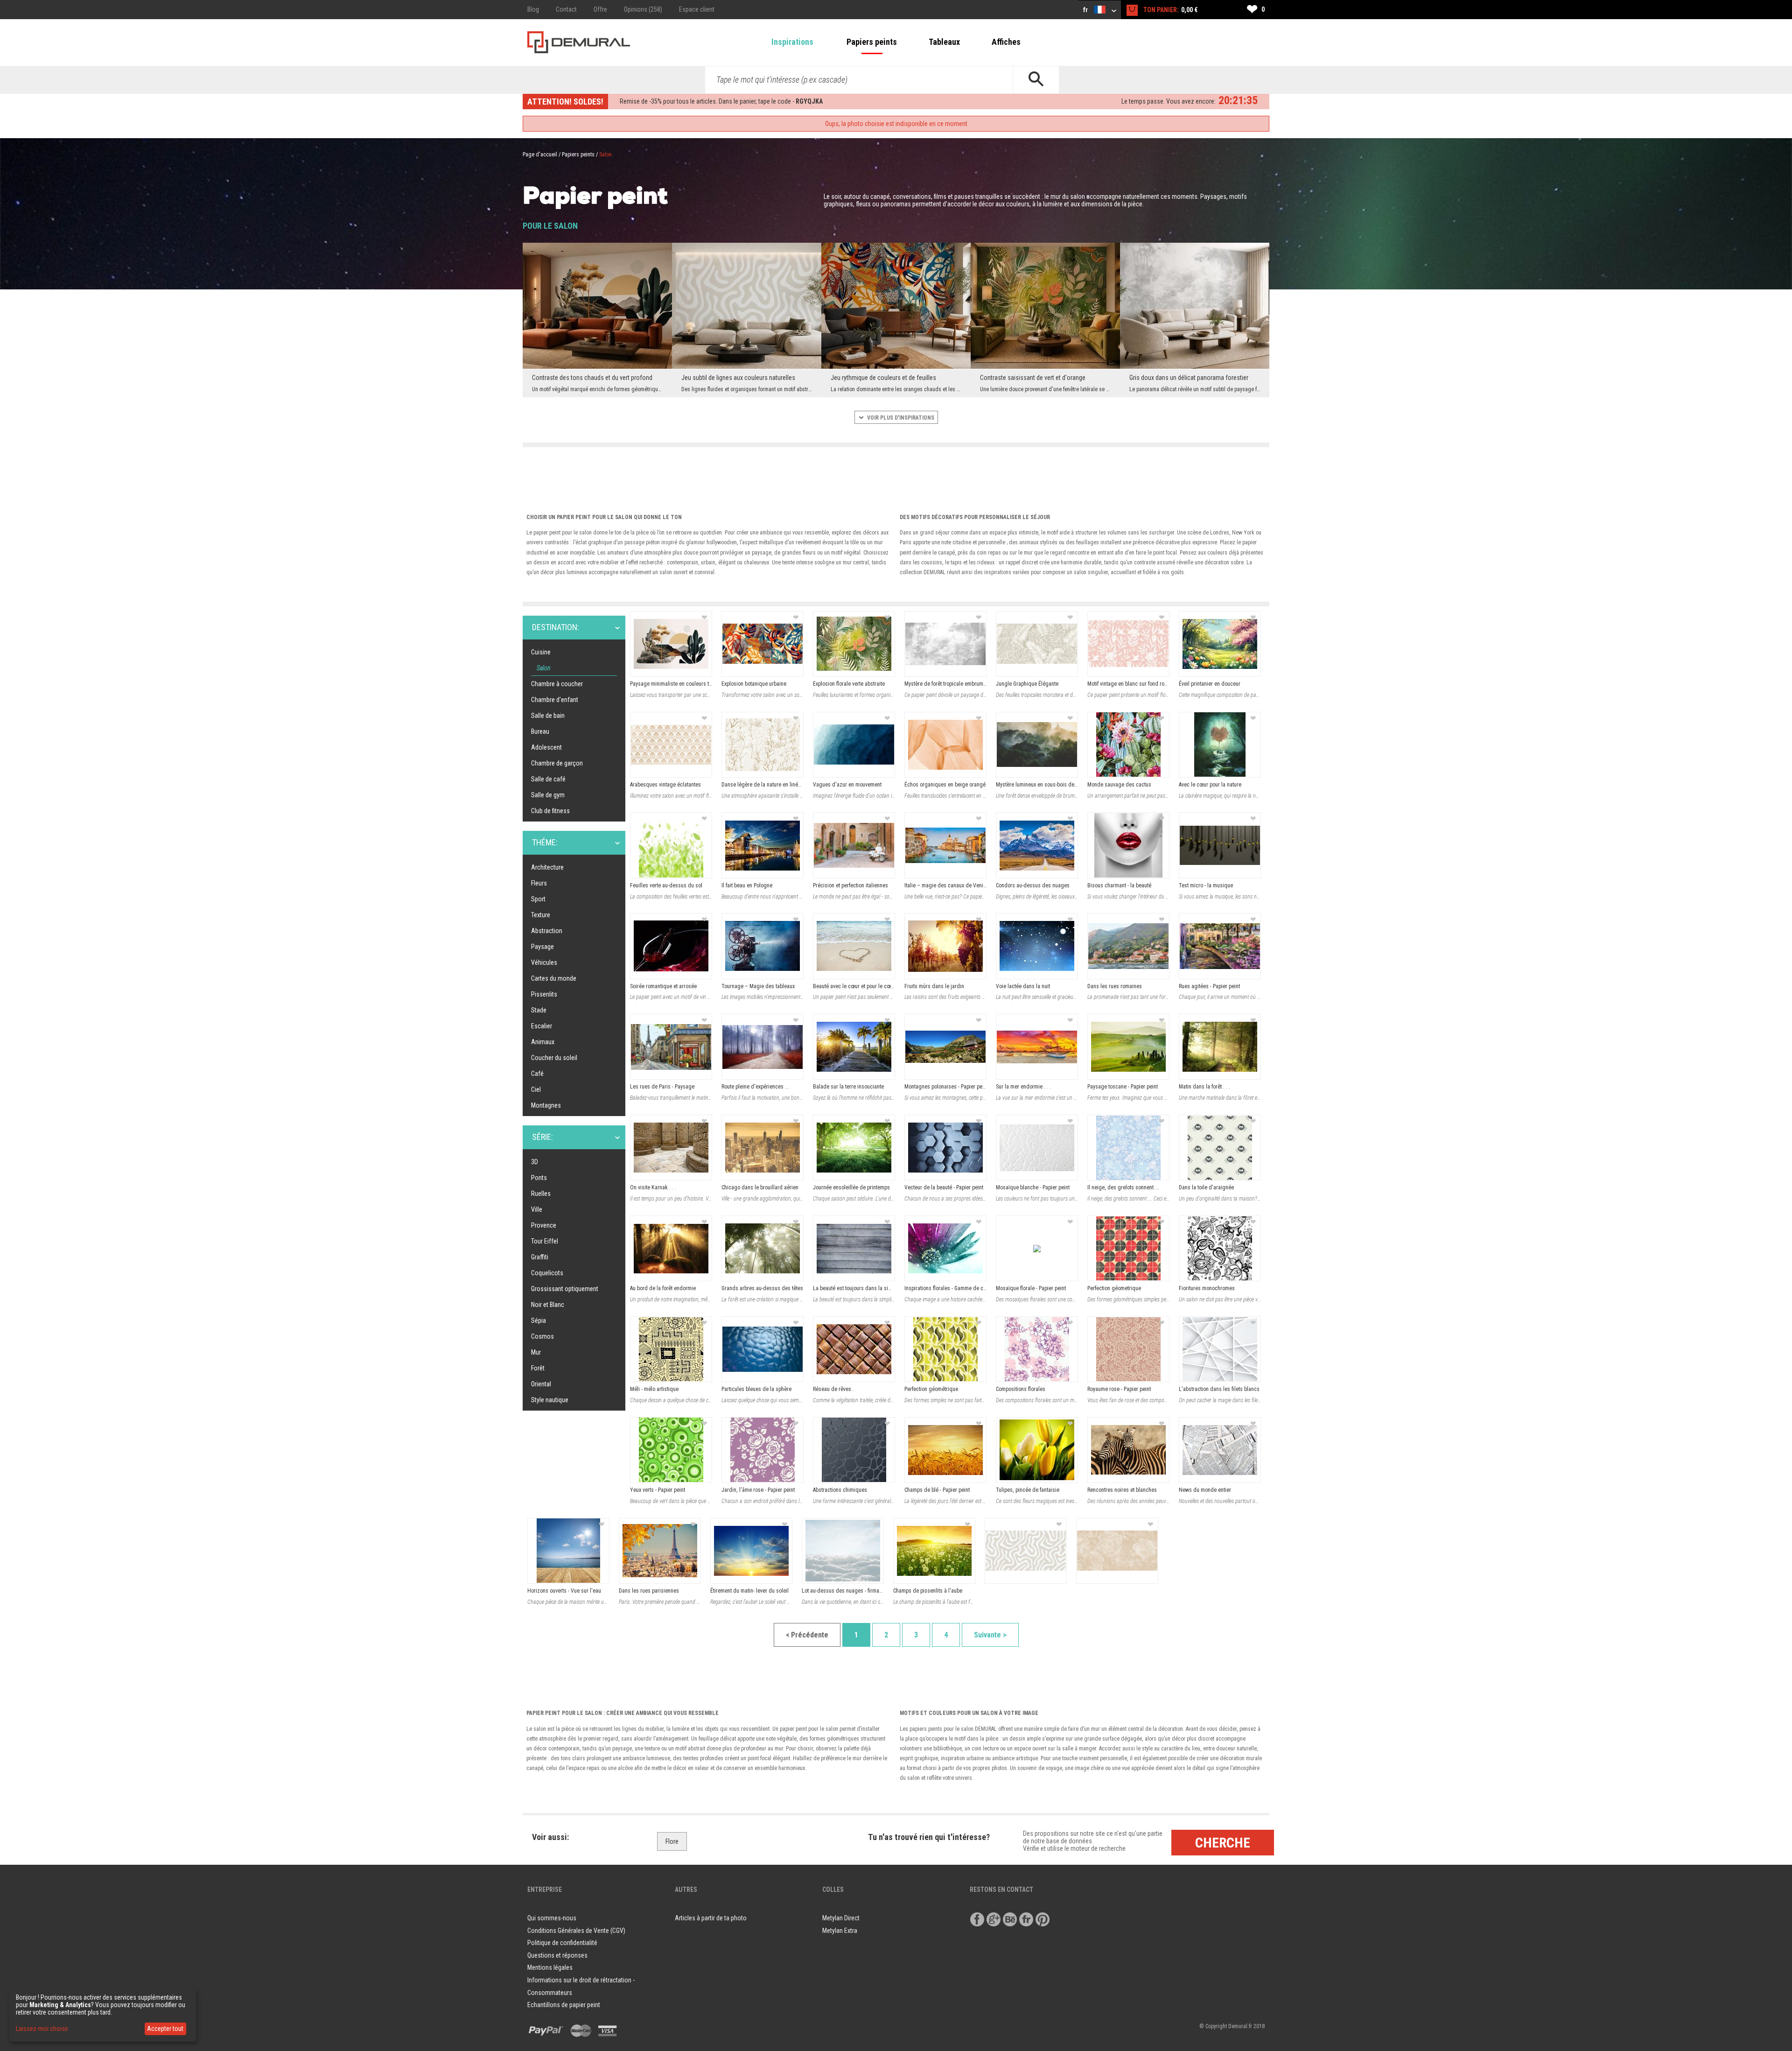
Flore (672, 1841)
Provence (544, 1225)
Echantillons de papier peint (564, 2005)
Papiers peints (872, 42)
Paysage (542, 947)
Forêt (538, 1368)
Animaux (543, 1042)
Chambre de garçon (557, 763)
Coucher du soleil (554, 1058)
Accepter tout (165, 2029)
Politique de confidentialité (562, 1943)
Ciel (536, 1089)
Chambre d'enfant (555, 700)
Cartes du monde (554, 978)
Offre (600, 9)
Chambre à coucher (557, 684)
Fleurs (539, 883)
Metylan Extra (840, 1931)
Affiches (1006, 42)
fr (1086, 10)
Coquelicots (547, 1273)
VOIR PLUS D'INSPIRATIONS (900, 418)
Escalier (542, 1026)
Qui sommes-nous (552, 1918)
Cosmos (542, 1336)
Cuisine (541, 652)
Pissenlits (544, 994)
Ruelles (541, 1194)
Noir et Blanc (548, 1305)
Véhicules (544, 962)
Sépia (539, 1321)
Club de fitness (550, 811)
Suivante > (990, 1635)
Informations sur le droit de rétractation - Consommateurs (581, 1986)
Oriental (541, 1384)
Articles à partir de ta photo (711, 1918)
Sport (538, 899)
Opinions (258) (643, 9)
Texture (541, 915)
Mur (536, 1352)
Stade (539, 1010)
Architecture (547, 867)
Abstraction (547, 931)
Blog (533, 9)
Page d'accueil (540, 155)
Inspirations (792, 42)
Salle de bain (548, 716)
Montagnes (546, 1105)
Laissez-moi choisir (42, 2029)
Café (537, 1074)
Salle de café (548, 779)
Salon (544, 668)
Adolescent (546, 747)
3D (535, 1162)
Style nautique (550, 1400)
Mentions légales (550, 1967)
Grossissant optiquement (565, 1289)
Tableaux (944, 42)
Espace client (697, 9)
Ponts (539, 1178)
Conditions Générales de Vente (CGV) (576, 1931)
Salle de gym (548, 795)
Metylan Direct (841, 1918)
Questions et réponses (557, 1955)
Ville (537, 1209)
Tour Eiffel (545, 1241)
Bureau (540, 731)
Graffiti (540, 1257)
